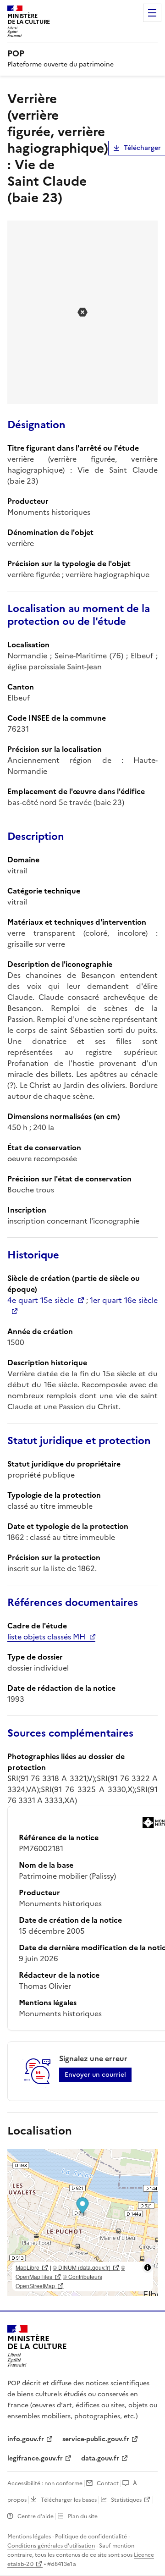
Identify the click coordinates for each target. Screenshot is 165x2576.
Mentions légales (29, 2537)
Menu (152, 13)
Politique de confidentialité (91, 2537)
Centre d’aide (36, 2516)
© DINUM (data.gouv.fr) (82, 2267)
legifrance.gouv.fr (35, 2458)
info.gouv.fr (26, 2439)
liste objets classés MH (46, 1637)
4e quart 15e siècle (41, 1300)
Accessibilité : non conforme (45, 2483)
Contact (108, 2483)
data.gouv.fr (100, 2458)
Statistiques (126, 2500)
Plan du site (83, 2516)
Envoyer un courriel (95, 2075)
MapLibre (27, 2267)
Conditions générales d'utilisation (51, 2546)
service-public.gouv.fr (96, 2439)
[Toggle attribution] (148, 2267)
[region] (82, 2223)
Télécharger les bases (69, 2500)
